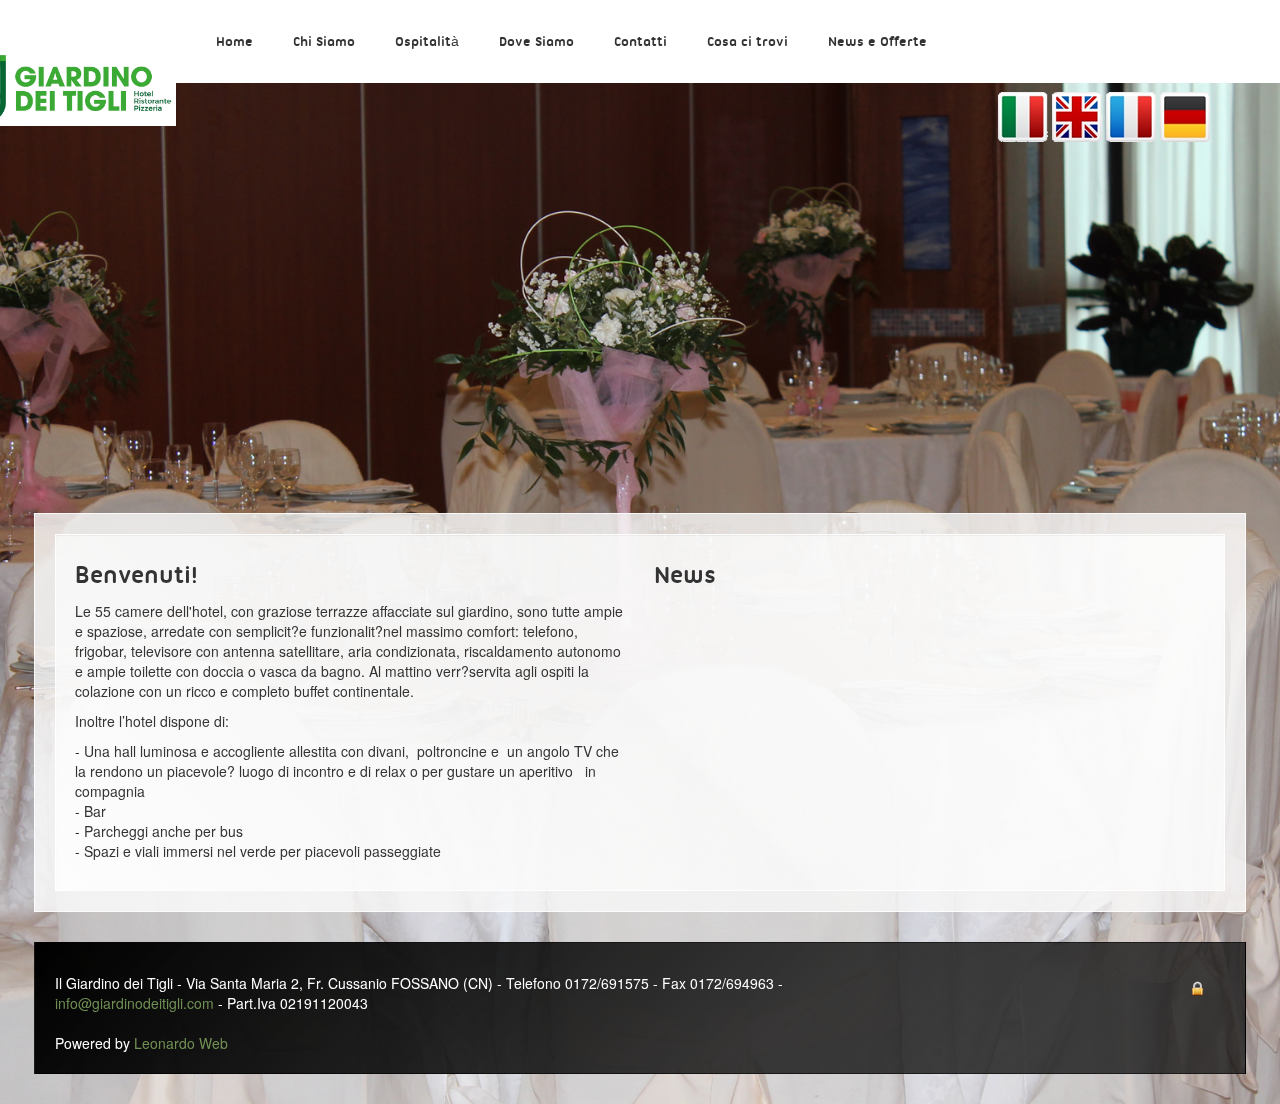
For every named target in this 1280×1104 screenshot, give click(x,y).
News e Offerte (877, 42)
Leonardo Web (181, 1043)
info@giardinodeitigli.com (134, 1003)
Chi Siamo (324, 42)
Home (234, 42)
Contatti (640, 42)
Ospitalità (427, 42)
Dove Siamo (536, 42)
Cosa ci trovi (747, 42)
